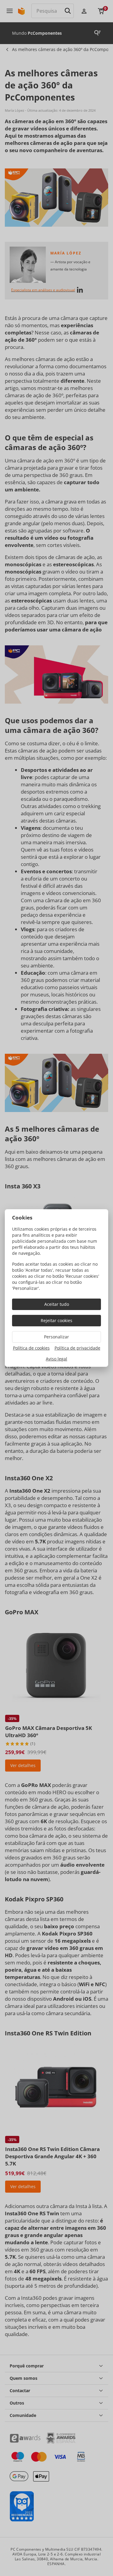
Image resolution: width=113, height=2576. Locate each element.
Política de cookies (31, 1348)
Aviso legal (56, 1359)
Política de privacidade (77, 1348)
